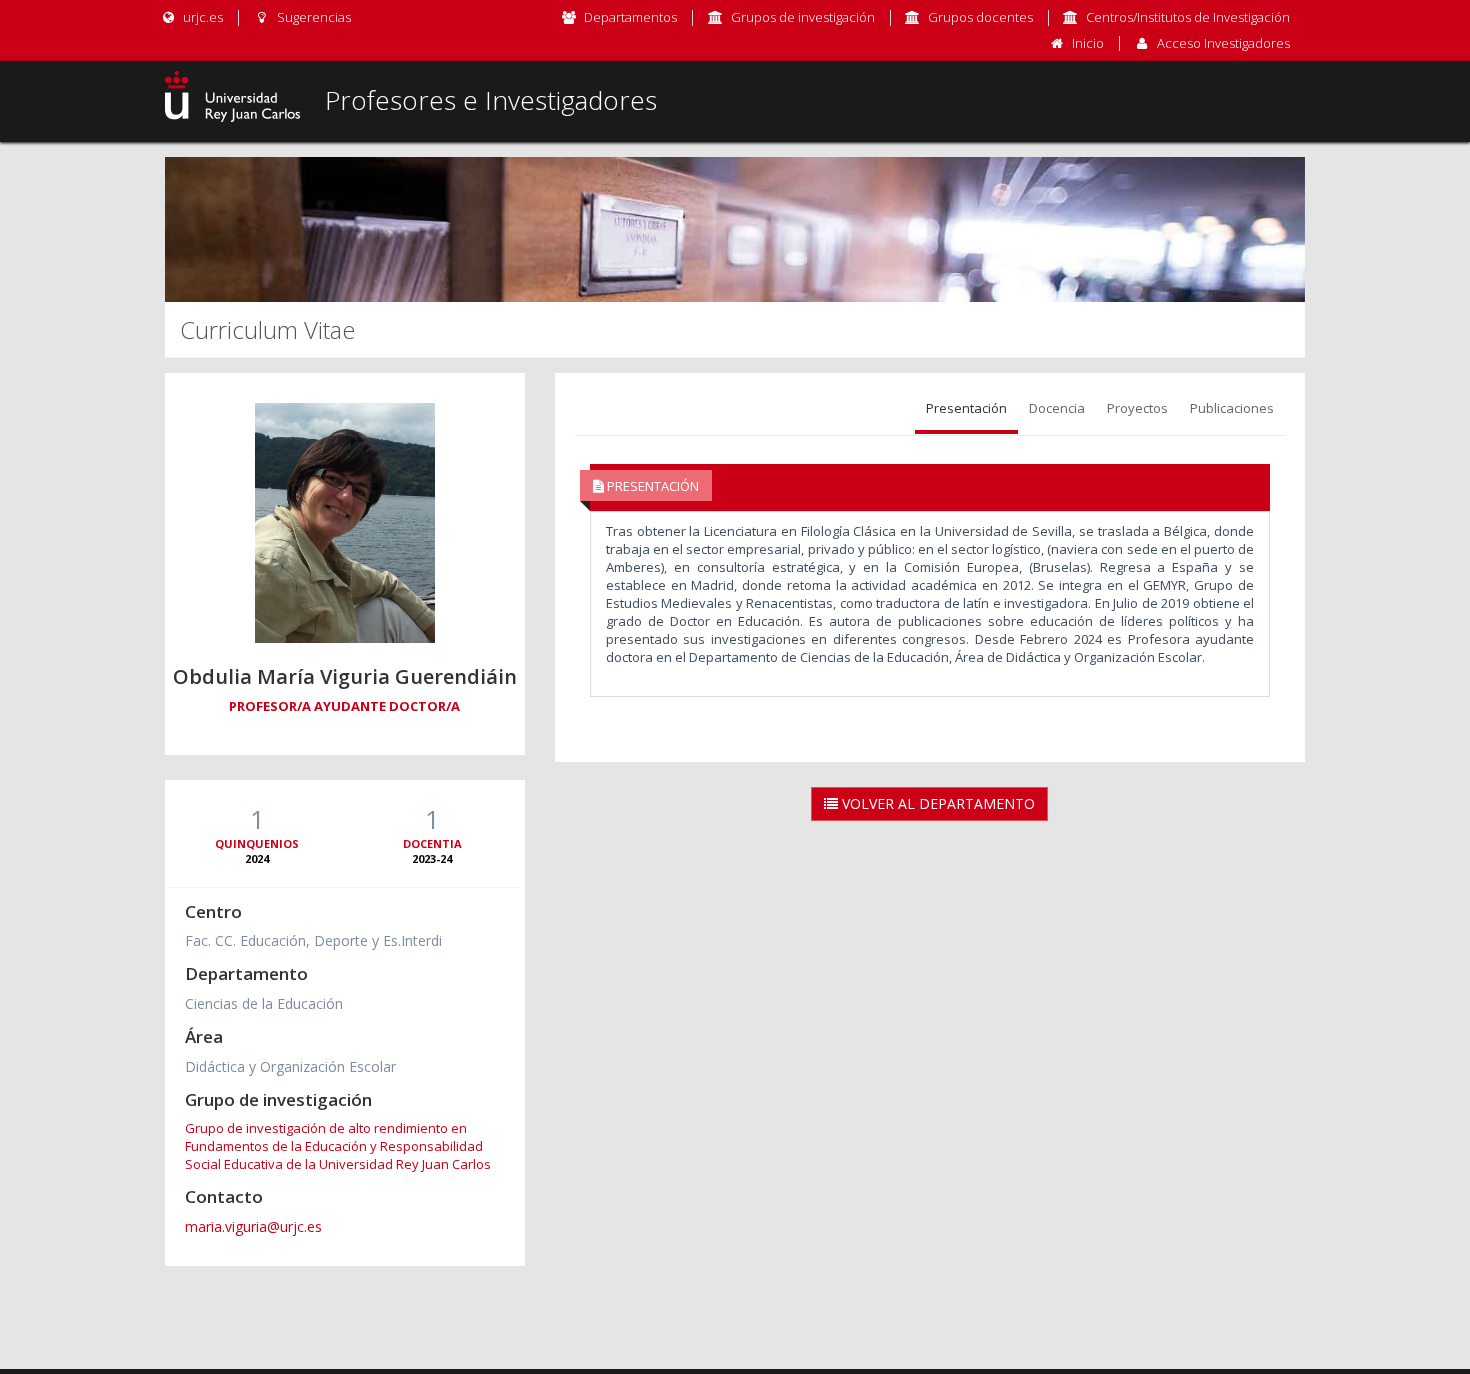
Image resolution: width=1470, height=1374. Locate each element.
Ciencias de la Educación (264, 1003)
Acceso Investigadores (1223, 43)
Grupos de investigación (803, 17)
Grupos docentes (980, 17)
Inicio (1088, 43)
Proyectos (1137, 408)
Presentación (966, 408)
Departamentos (630, 17)
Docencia (1057, 408)
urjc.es (201, 17)
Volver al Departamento (936, 803)
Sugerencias (312, 17)
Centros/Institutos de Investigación (1188, 17)
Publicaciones (1232, 408)
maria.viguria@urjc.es (253, 1226)
